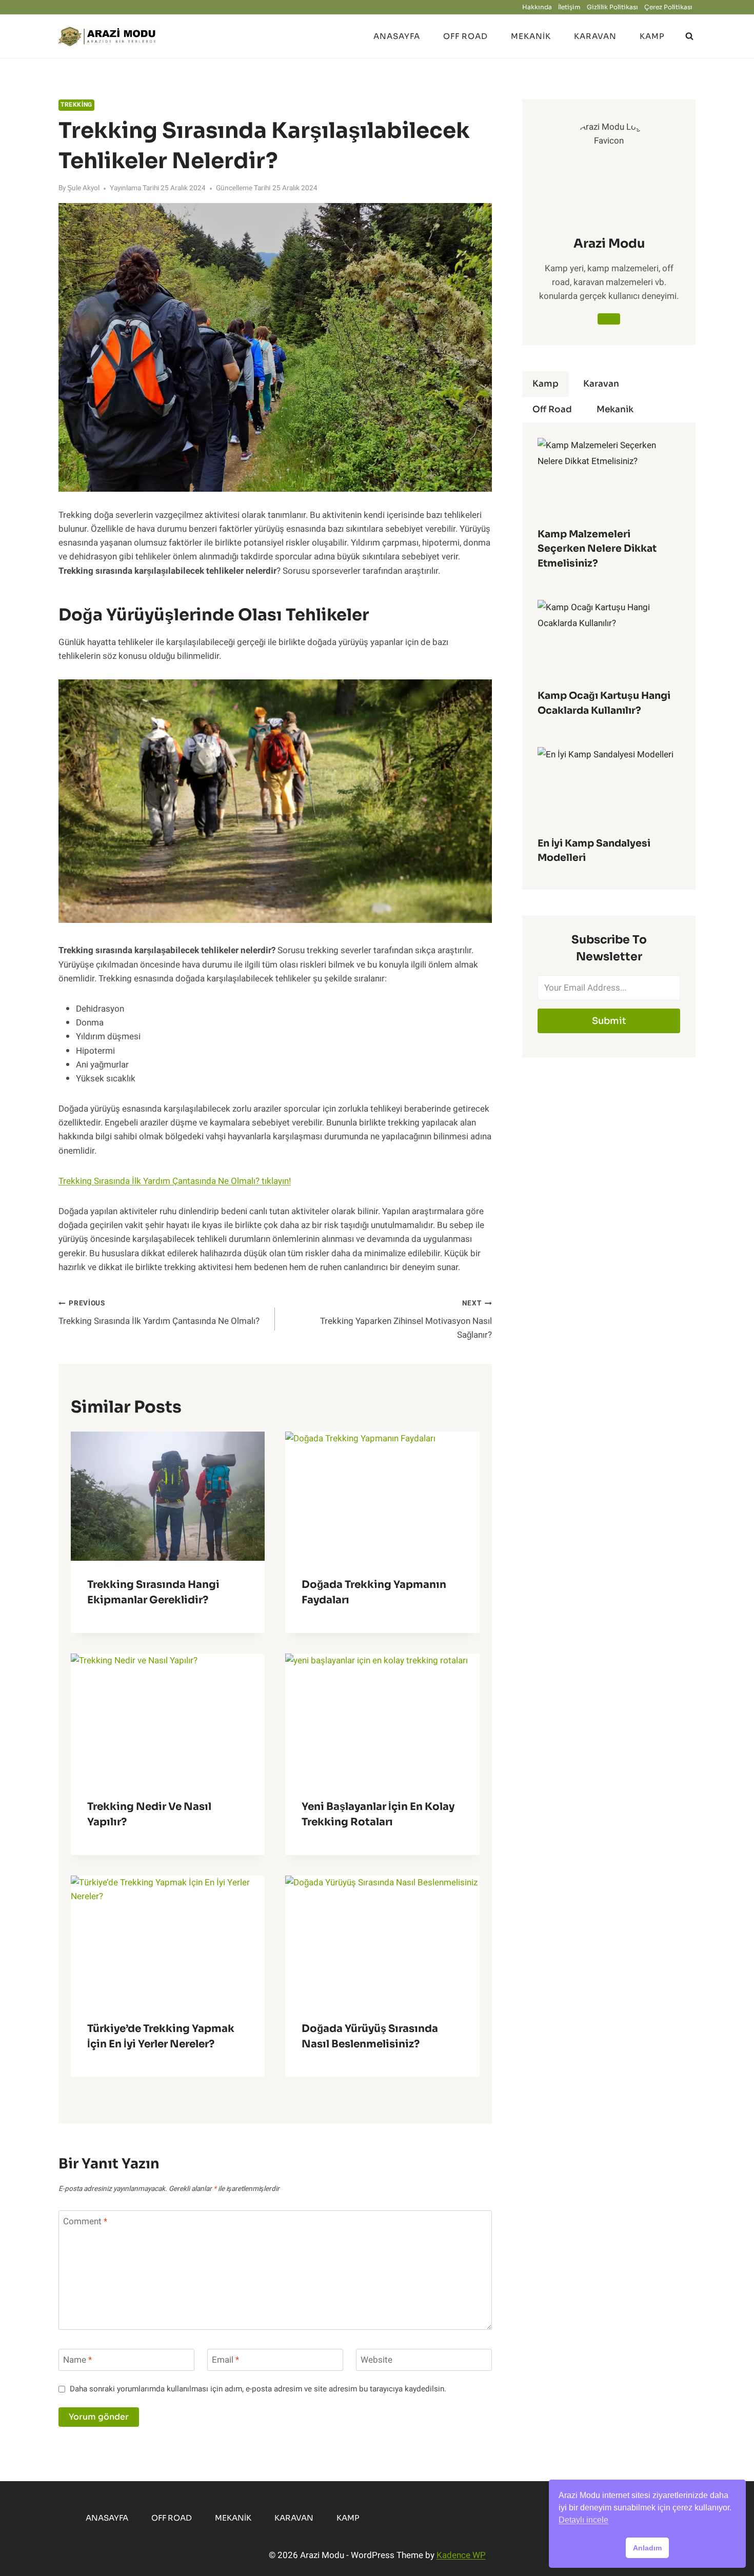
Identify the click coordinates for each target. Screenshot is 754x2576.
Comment (85, 2222)
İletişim (569, 7)
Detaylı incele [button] (583, 2520)
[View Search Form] (689, 36)
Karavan (595, 36)
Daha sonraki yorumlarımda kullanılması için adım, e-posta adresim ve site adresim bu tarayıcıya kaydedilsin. (258, 2389)
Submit (609, 1021)
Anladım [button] (647, 2548)
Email (225, 2360)
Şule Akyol (83, 188)
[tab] (545, 384)
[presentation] (168, 1496)
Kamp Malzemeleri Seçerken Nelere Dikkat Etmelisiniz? (597, 549)
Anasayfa (397, 36)
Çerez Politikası (668, 7)
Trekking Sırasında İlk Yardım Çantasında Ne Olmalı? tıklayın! (175, 1181)
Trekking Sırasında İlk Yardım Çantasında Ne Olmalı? (159, 1313)
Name (77, 2360)
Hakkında (537, 7)
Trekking (76, 105)
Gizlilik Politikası (612, 7)
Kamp (652, 36)
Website (376, 2360)
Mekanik (531, 36)
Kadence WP (461, 2555)
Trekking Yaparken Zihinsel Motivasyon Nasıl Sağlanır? (406, 1320)
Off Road (465, 36)
